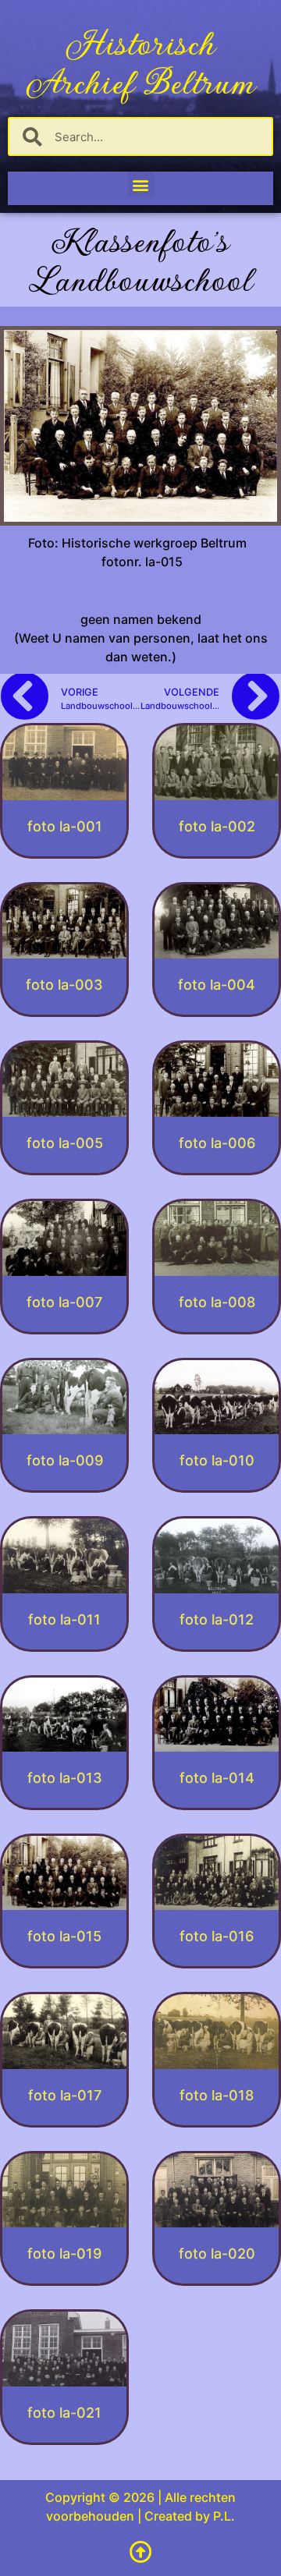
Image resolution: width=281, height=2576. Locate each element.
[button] (141, 184)
